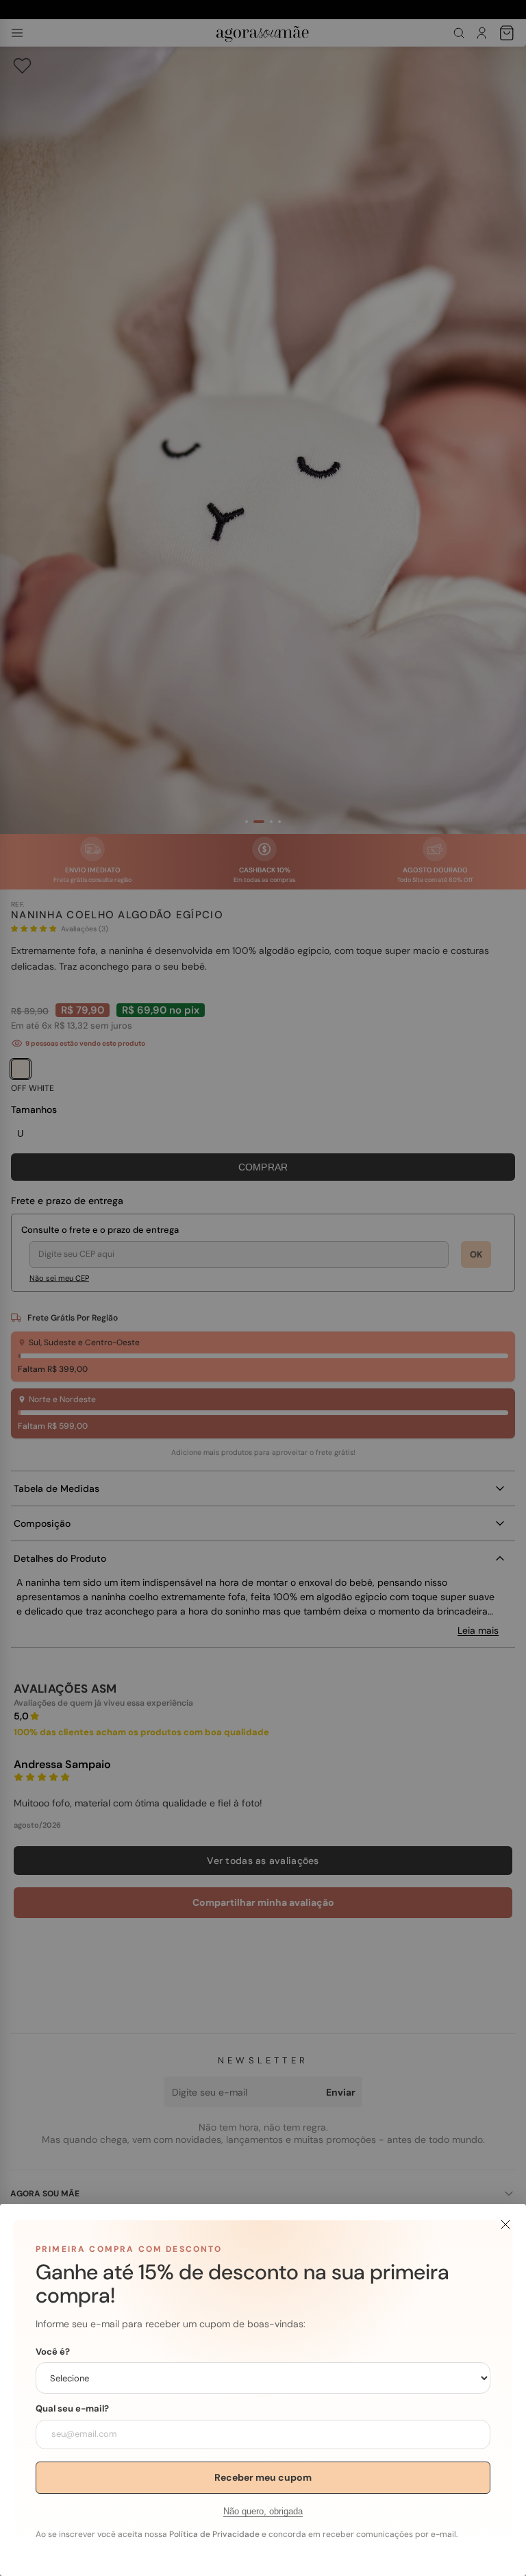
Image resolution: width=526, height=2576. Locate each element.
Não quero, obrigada (263, 2511)
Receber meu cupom (263, 2477)
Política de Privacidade (214, 2534)
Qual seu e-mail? (72, 2409)
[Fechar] (505, 2224)
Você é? (53, 2352)
